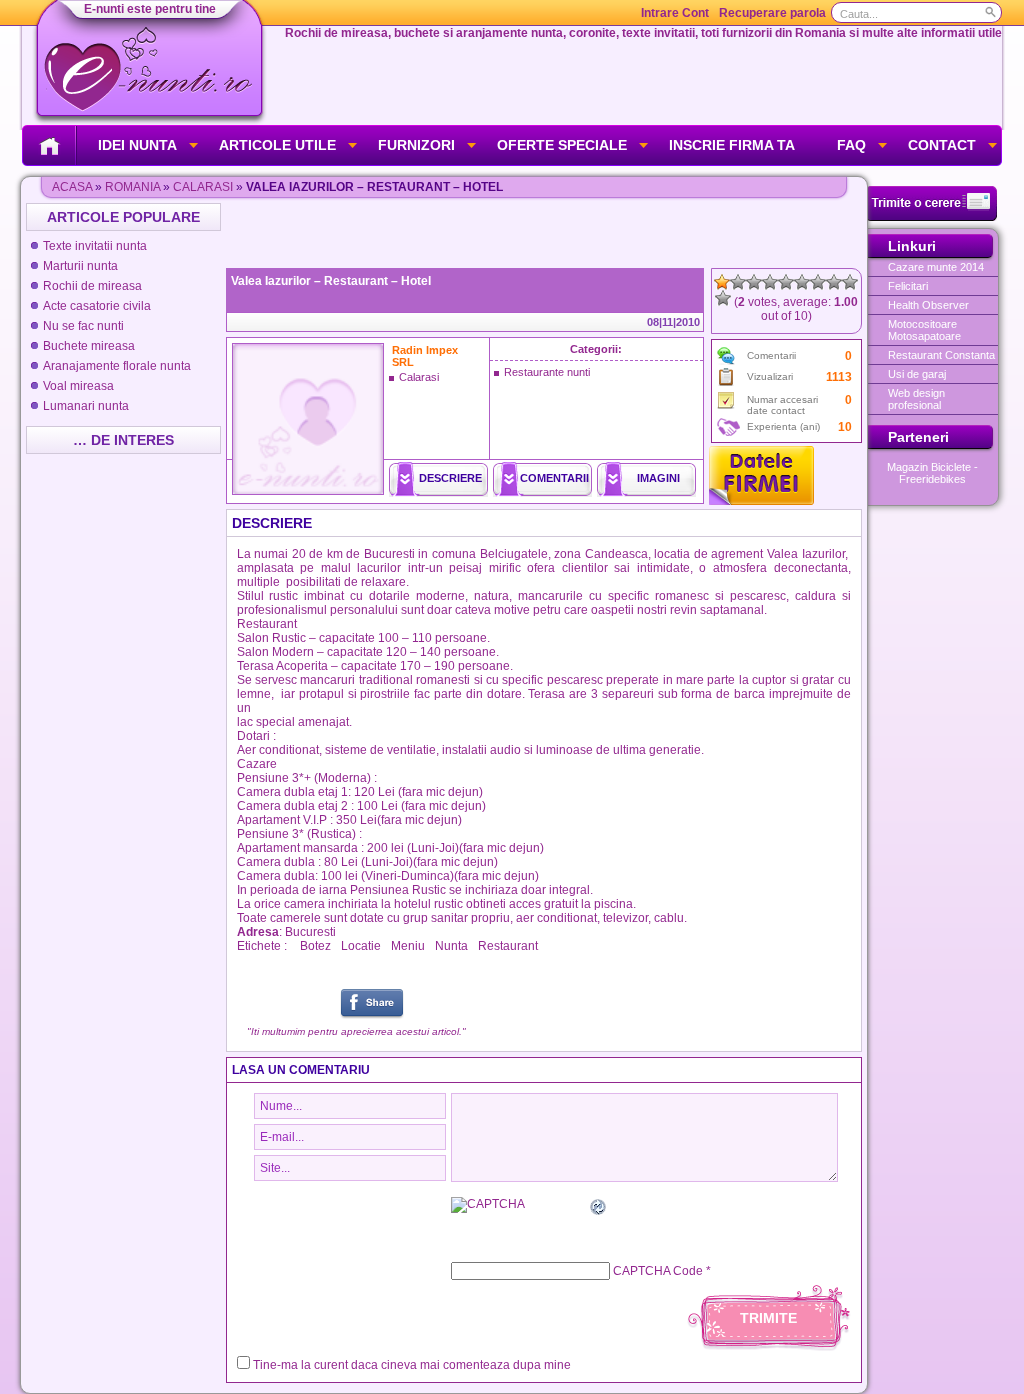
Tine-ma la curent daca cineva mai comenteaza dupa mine (412, 1365)
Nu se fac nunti (83, 326)
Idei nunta (137, 145)
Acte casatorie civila (97, 306)
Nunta (451, 946)
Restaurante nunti (547, 372)
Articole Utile (277, 145)
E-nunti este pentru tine (150, 9)
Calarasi (203, 187)
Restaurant (508, 946)
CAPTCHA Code (658, 1271)
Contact (942, 145)
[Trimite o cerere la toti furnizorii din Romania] (932, 217)
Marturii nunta (80, 266)
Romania (132, 187)
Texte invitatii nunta (95, 246)
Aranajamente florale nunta (117, 366)
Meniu (408, 946)
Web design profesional (916, 399)
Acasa (72, 187)
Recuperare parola (772, 13)
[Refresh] (599, 1210)
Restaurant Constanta (941, 355)
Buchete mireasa (89, 346)
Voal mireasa (78, 386)
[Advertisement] (546, 233)
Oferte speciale (562, 145)
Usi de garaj (917, 374)
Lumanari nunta (86, 406)
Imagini (658, 478)
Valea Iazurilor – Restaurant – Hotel (331, 281)
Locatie (361, 946)
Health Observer (928, 305)
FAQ (851, 145)
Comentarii (554, 478)
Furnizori (416, 145)
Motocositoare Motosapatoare (924, 330)
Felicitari (908, 286)
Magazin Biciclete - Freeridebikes (932, 473)
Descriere (450, 478)
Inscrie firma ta (732, 145)
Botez (315, 946)
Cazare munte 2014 (936, 267)
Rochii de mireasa (92, 286)
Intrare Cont (675, 13)
